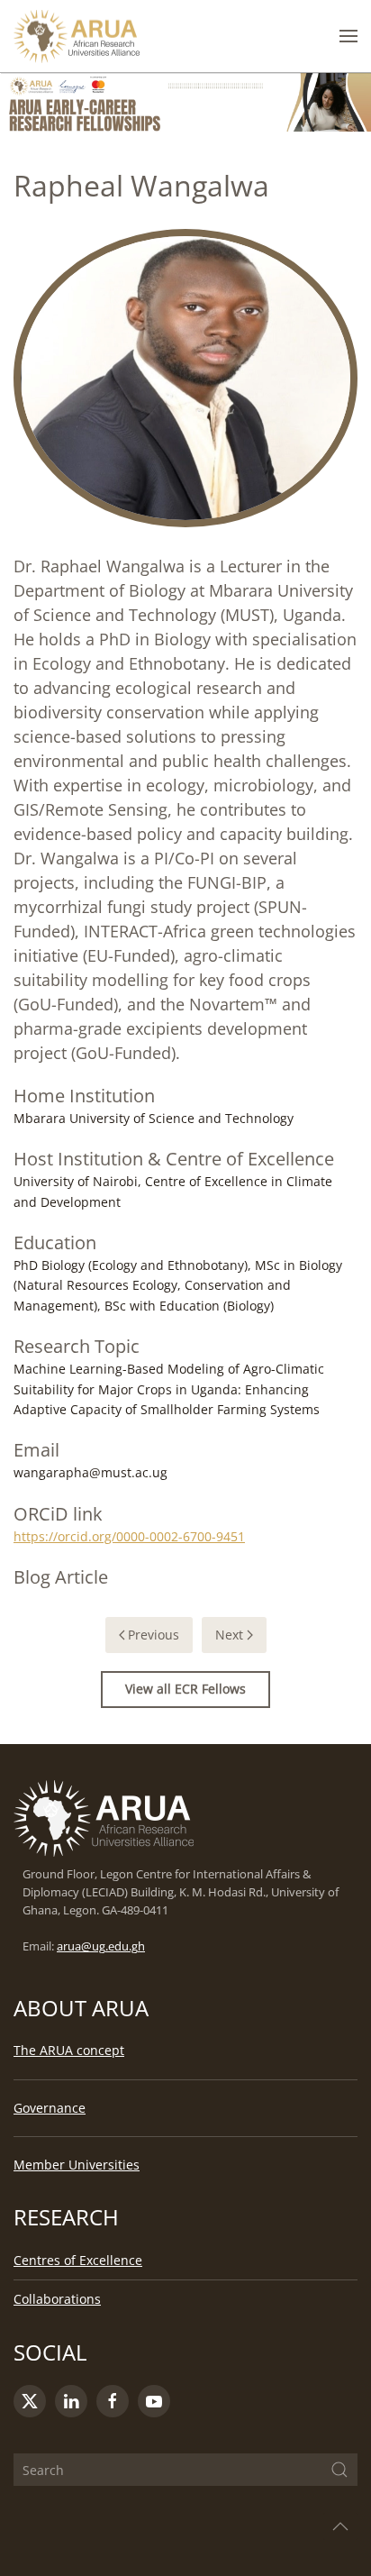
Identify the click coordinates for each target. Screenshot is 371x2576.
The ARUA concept (69, 2050)
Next (229, 1635)
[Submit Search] (339, 2470)
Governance (50, 2108)
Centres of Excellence (78, 2260)
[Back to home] (77, 36)
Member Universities (77, 2165)
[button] (348, 36)
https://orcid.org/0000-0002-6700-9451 (129, 1536)
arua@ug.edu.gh (101, 1946)
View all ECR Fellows (185, 1689)
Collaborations (57, 2299)
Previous (154, 1635)
